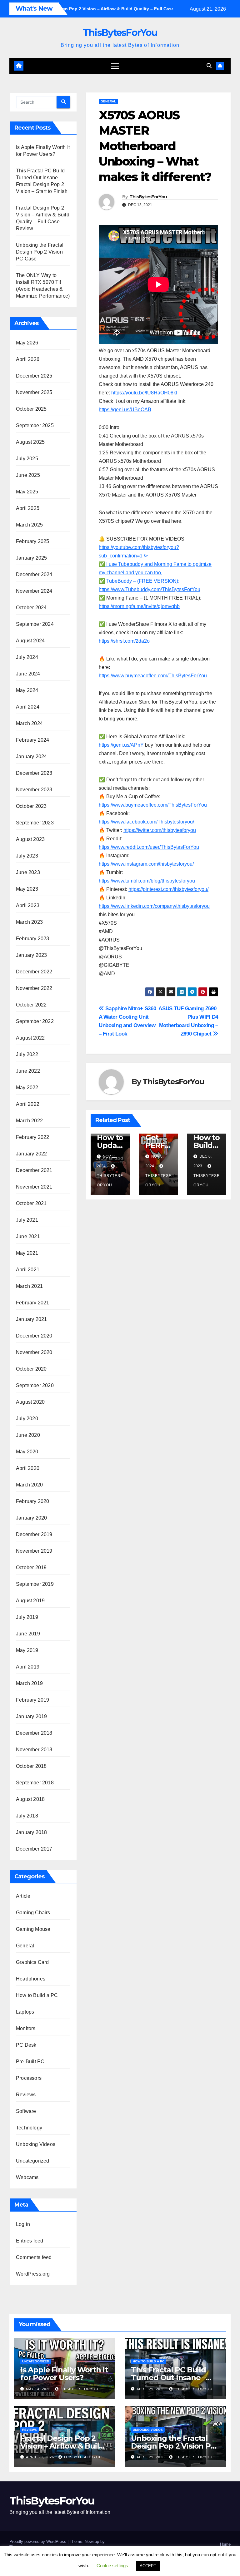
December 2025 (34, 376)
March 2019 (29, 1683)
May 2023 (27, 889)
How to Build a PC (37, 1995)
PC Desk (26, 2045)
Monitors (26, 2028)
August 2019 (30, 1601)
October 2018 (31, 1766)
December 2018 (34, 1733)
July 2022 (27, 1054)
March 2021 (29, 1286)
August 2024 (30, 641)
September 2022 (35, 1021)
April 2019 (28, 1667)
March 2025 (29, 525)
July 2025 (27, 459)
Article (23, 1896)
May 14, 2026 (39, 2389)
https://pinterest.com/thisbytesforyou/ (168, 889)
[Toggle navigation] (115, 66)
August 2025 (30, 442)
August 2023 (30, 839)
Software (26, 2111)
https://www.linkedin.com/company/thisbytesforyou (154, 906)
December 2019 (34, 1534)
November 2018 (34, 1750)
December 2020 (34, 1336)
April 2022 (28, 1104)
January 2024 (31, 756)
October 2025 (31, 409)
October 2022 (31, 1005)
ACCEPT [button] (148, 2566)
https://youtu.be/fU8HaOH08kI (144, 393)
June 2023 (28, 872)
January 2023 (31, 955)
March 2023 (29, 922)
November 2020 (34, 1352)
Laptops (25, 2012)
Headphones (31, 1979)
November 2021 (34, 1187)
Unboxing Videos (36, 2144)
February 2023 (33, 939)
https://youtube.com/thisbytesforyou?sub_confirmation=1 (155, 564)
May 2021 (27, 1253)
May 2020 (27, 1452)
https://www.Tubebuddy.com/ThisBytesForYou (150, 589)
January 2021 (31, 1319)
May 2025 (27, 492)
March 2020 (29, 1485)
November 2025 (34, 392)
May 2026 (27, 343)
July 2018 (27, 1816)
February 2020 (33, 1501)
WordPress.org (33, 2274)
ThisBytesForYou (120, 33)
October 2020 (31, 1369)
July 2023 (27, 856)
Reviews (26, 2095)
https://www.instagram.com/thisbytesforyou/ (146, 864)
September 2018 (35, 1783)
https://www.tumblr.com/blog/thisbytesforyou (147, 881)
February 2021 (33, 1303)
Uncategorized (33, 2161)
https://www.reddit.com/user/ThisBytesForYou (149, 847)
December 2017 (34, 1849)
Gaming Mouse (33, 1929)
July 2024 (27, 657)
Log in (23, 2224)
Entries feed (30, 2241)
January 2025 (31, 558)
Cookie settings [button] (112, 2566)
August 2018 (30, 1799)
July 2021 (27, 1220)
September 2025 (35, 425)
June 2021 (28, 1236)
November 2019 (34, 1551)
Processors (29, 2078)
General (25, 1946)
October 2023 (31, 806)
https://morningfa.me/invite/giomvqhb (139, 606)
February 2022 (33, 1137)
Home (225, 2544)
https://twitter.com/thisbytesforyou (160, 830)
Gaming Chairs (33, 1913)
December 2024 (34, 574)
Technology (29, 2128)
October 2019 (31, 1567)
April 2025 (28, 508)
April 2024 (28, 707)
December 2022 (34, 972)
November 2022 (34, 988)
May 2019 (27, 1650)
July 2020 (27, 1419)
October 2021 (31, 1203)
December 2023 (34, 773)
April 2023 (28, 905)
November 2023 (34, 790)
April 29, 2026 (151, 2389)
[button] (209, 66)
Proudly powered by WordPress (38, 2541)
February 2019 (33, 1700)
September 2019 (35, 1584)
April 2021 (28, 1270)
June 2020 (28, 1435)
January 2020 (31, 1518)
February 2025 (33, 541)
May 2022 (27, 1088)
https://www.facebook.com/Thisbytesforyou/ (146, 822)
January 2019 (31, 1716)
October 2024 (31, 608)
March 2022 (29, 1121)
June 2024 (28, 674)
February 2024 (33, 740)
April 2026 (28, 359)
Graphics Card (32, 1962)
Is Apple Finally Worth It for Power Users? (64, 2374)
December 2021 (34, 1170)
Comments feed (34, 2257)
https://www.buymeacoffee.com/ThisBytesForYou (153, 676)
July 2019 (27, 1617)
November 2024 (34, 591)
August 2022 (30, 1038)
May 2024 (27, 690)
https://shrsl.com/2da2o (124, 641)
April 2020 (28, 1468)
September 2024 (35, 624)
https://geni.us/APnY (121, 745)
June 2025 (28, 475)
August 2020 (30, 1402)
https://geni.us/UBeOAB (125, 410)
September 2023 (35, 823)
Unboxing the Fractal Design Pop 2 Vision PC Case (40, 252)
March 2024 (29, 723)
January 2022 (31, 1154)
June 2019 (28, 1634)
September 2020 (35, 1385)
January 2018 (31, 1832)
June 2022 (28, 1071)
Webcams (27, 2177)
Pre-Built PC (30, 2062)
